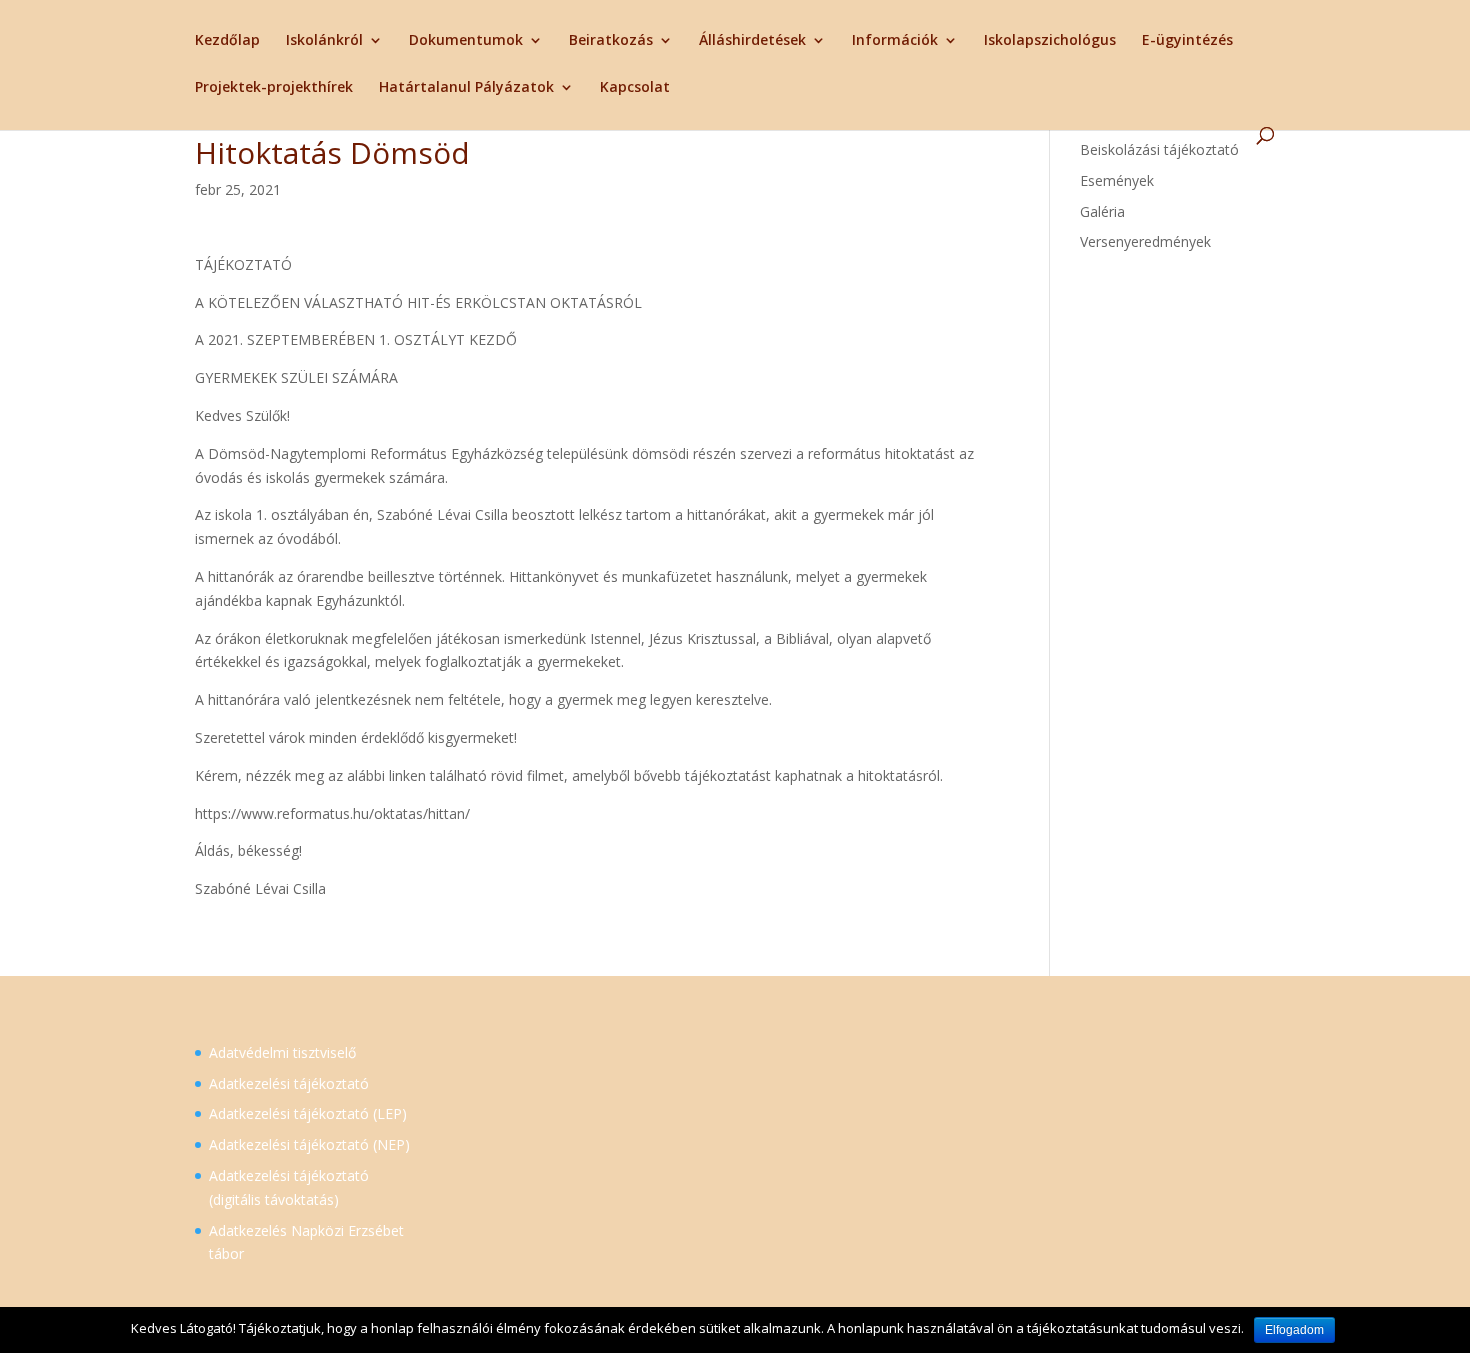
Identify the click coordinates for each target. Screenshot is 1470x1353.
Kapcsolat (635, 88)
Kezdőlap (227, 41)
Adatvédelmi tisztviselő (282, 1052)
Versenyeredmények (1145, 241)
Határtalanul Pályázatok (466, 88)
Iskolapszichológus (1050, 41)
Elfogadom (1294, 1330)
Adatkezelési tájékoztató (289, 1083)
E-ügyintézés (1187, 41)
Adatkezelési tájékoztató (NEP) (309, 1144)
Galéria (1102, 211)
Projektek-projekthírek (274, 88)
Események (1117, 180)
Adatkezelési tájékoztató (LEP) (308, 1113)
